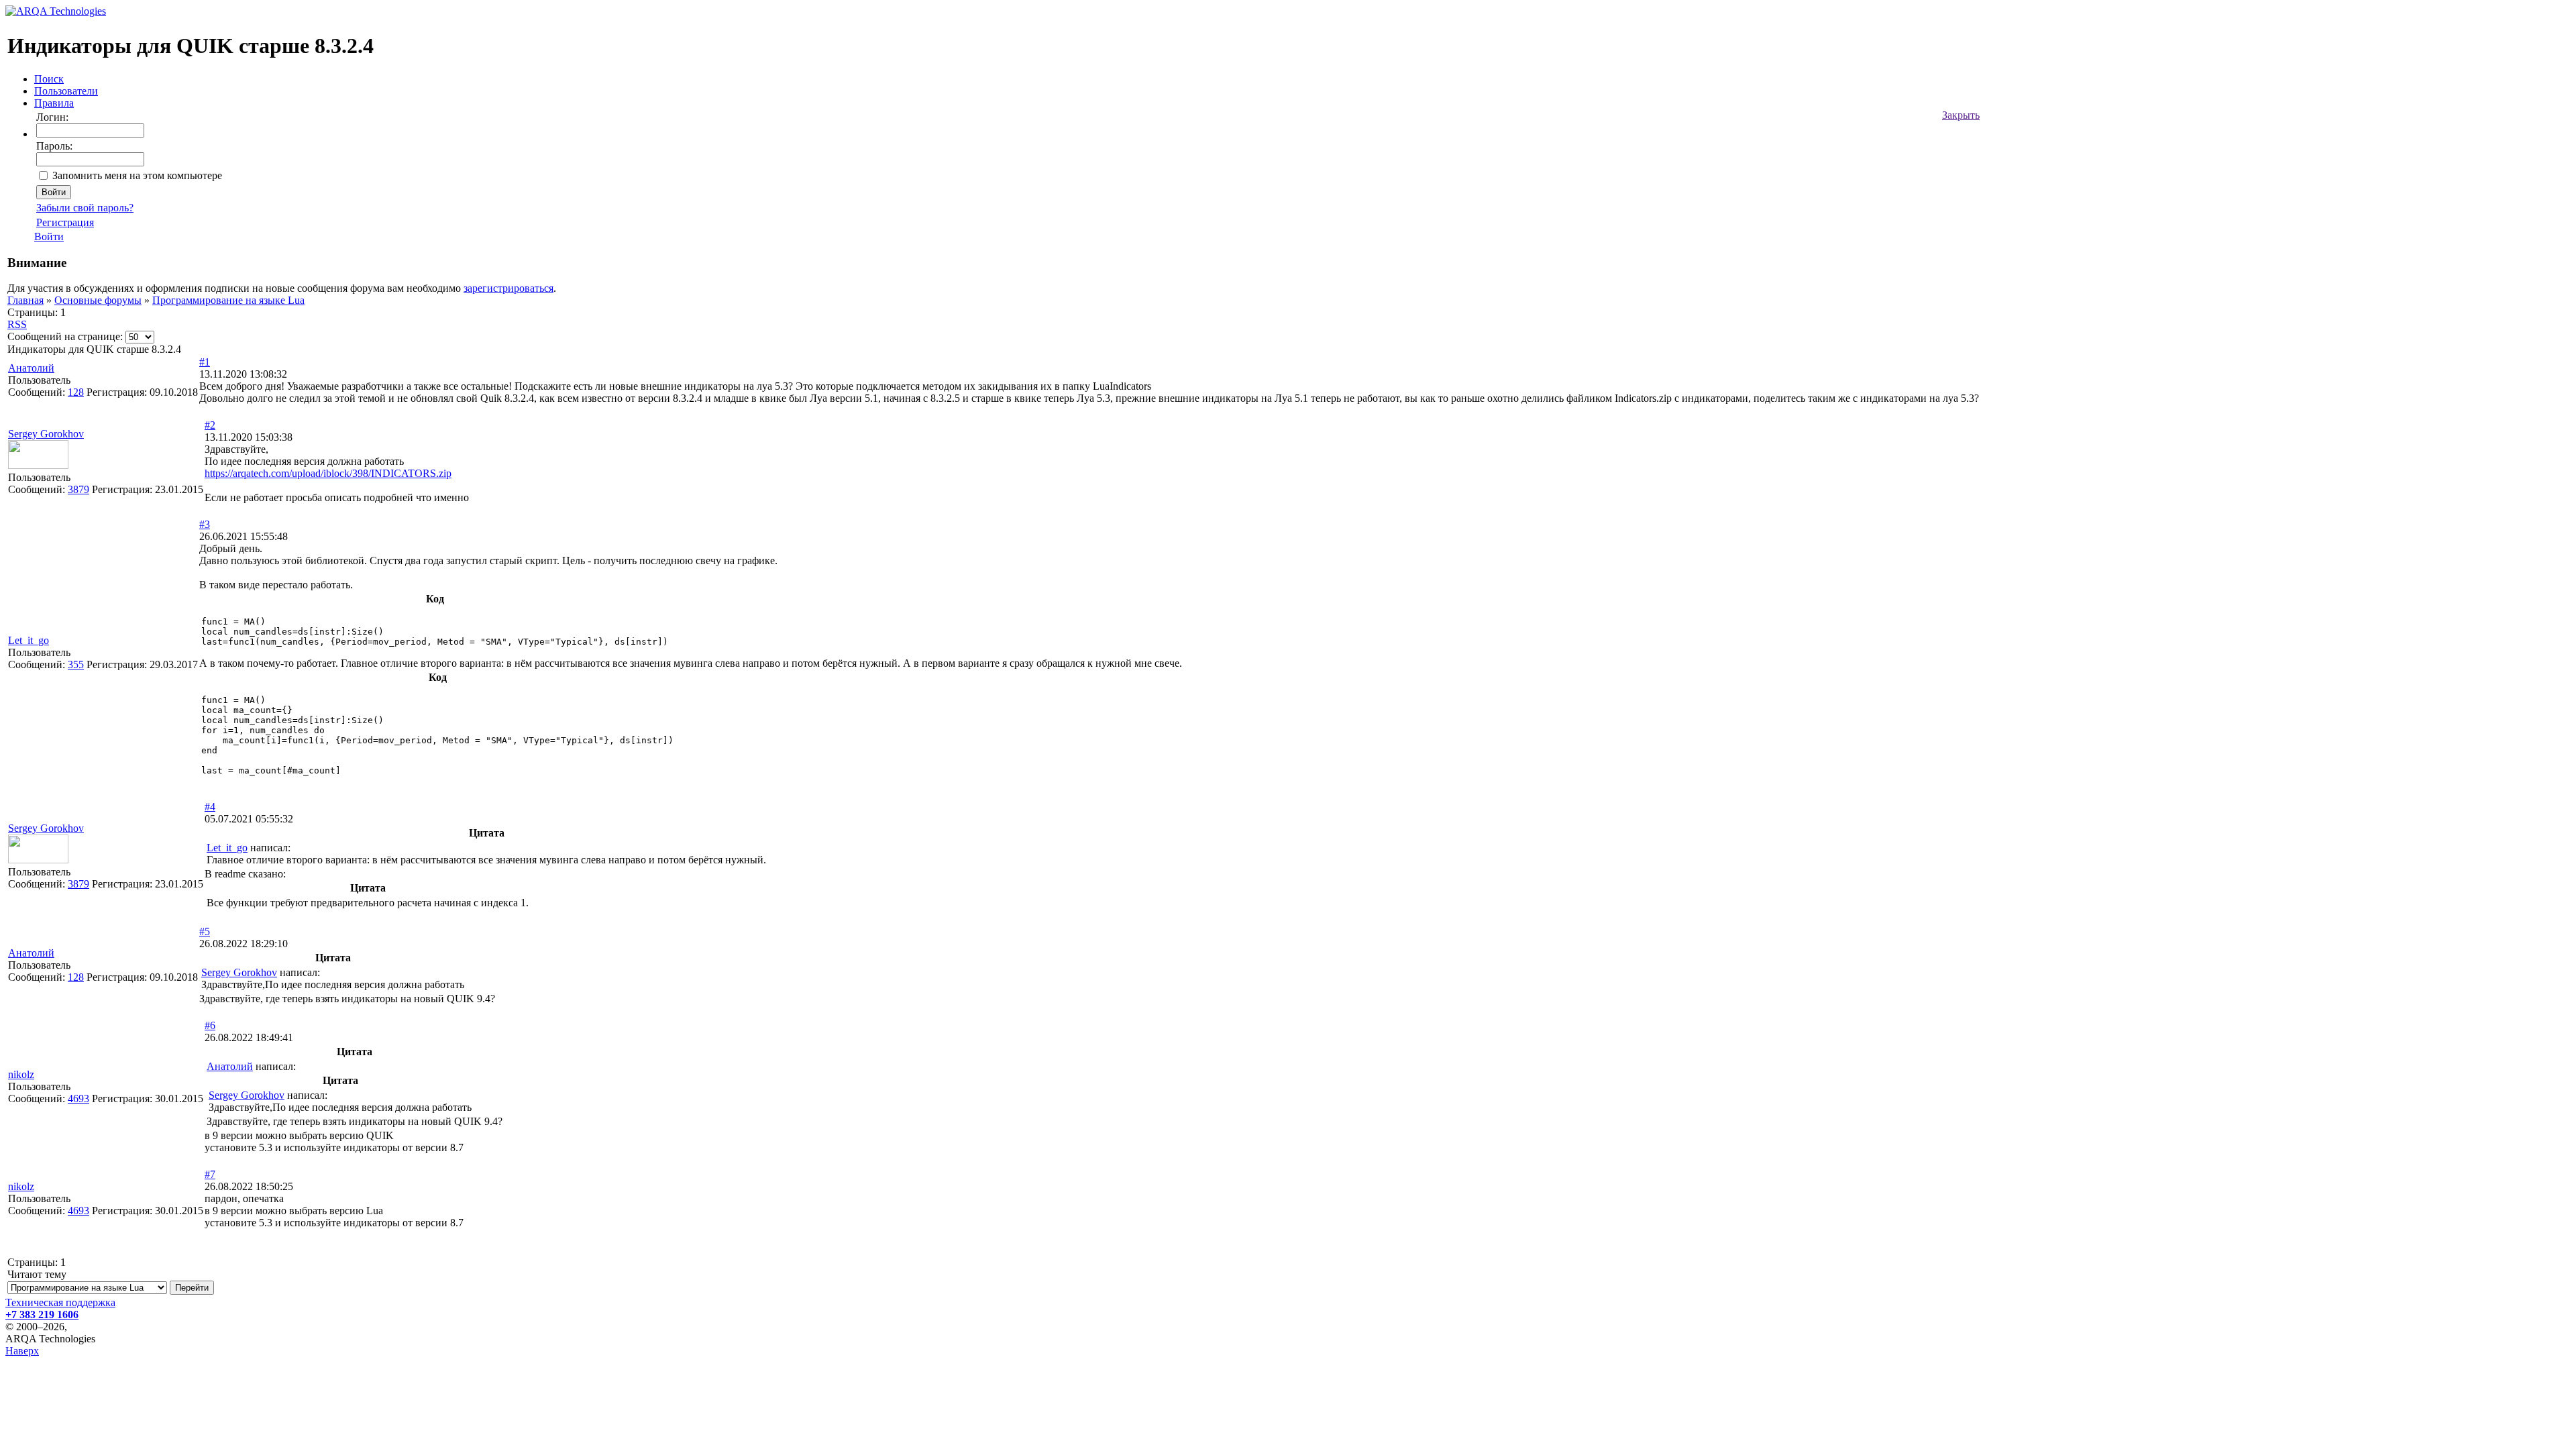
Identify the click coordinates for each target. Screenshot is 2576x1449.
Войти (49, 236)
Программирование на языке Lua (228, 300)
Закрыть (1961, 115)
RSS (17, 324)
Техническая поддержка (60, 1302)
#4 (210, 807)
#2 (210, 425)
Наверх (22, 1351)
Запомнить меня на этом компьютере (137, 175)
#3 (205, 524)
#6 (210, 1025)
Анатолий (31, 368)
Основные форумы (98, 300)
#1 (205, 362)
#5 (205, 931)
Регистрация (65, 222)
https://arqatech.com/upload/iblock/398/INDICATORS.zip (328, 473)
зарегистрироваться (508, 288)
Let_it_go (29, 640)
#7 (210, 1174)
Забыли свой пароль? (85, 208)
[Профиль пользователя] (38, 465)
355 (76, 664)
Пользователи (66, 91)
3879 (78, 489)
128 (76, 392)
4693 (78, 1098)
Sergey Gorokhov (46, 434)
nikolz (21, 1074)
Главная (25, 300)
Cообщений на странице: (65, 336)
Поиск (49, 79)
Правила (54, 103)
